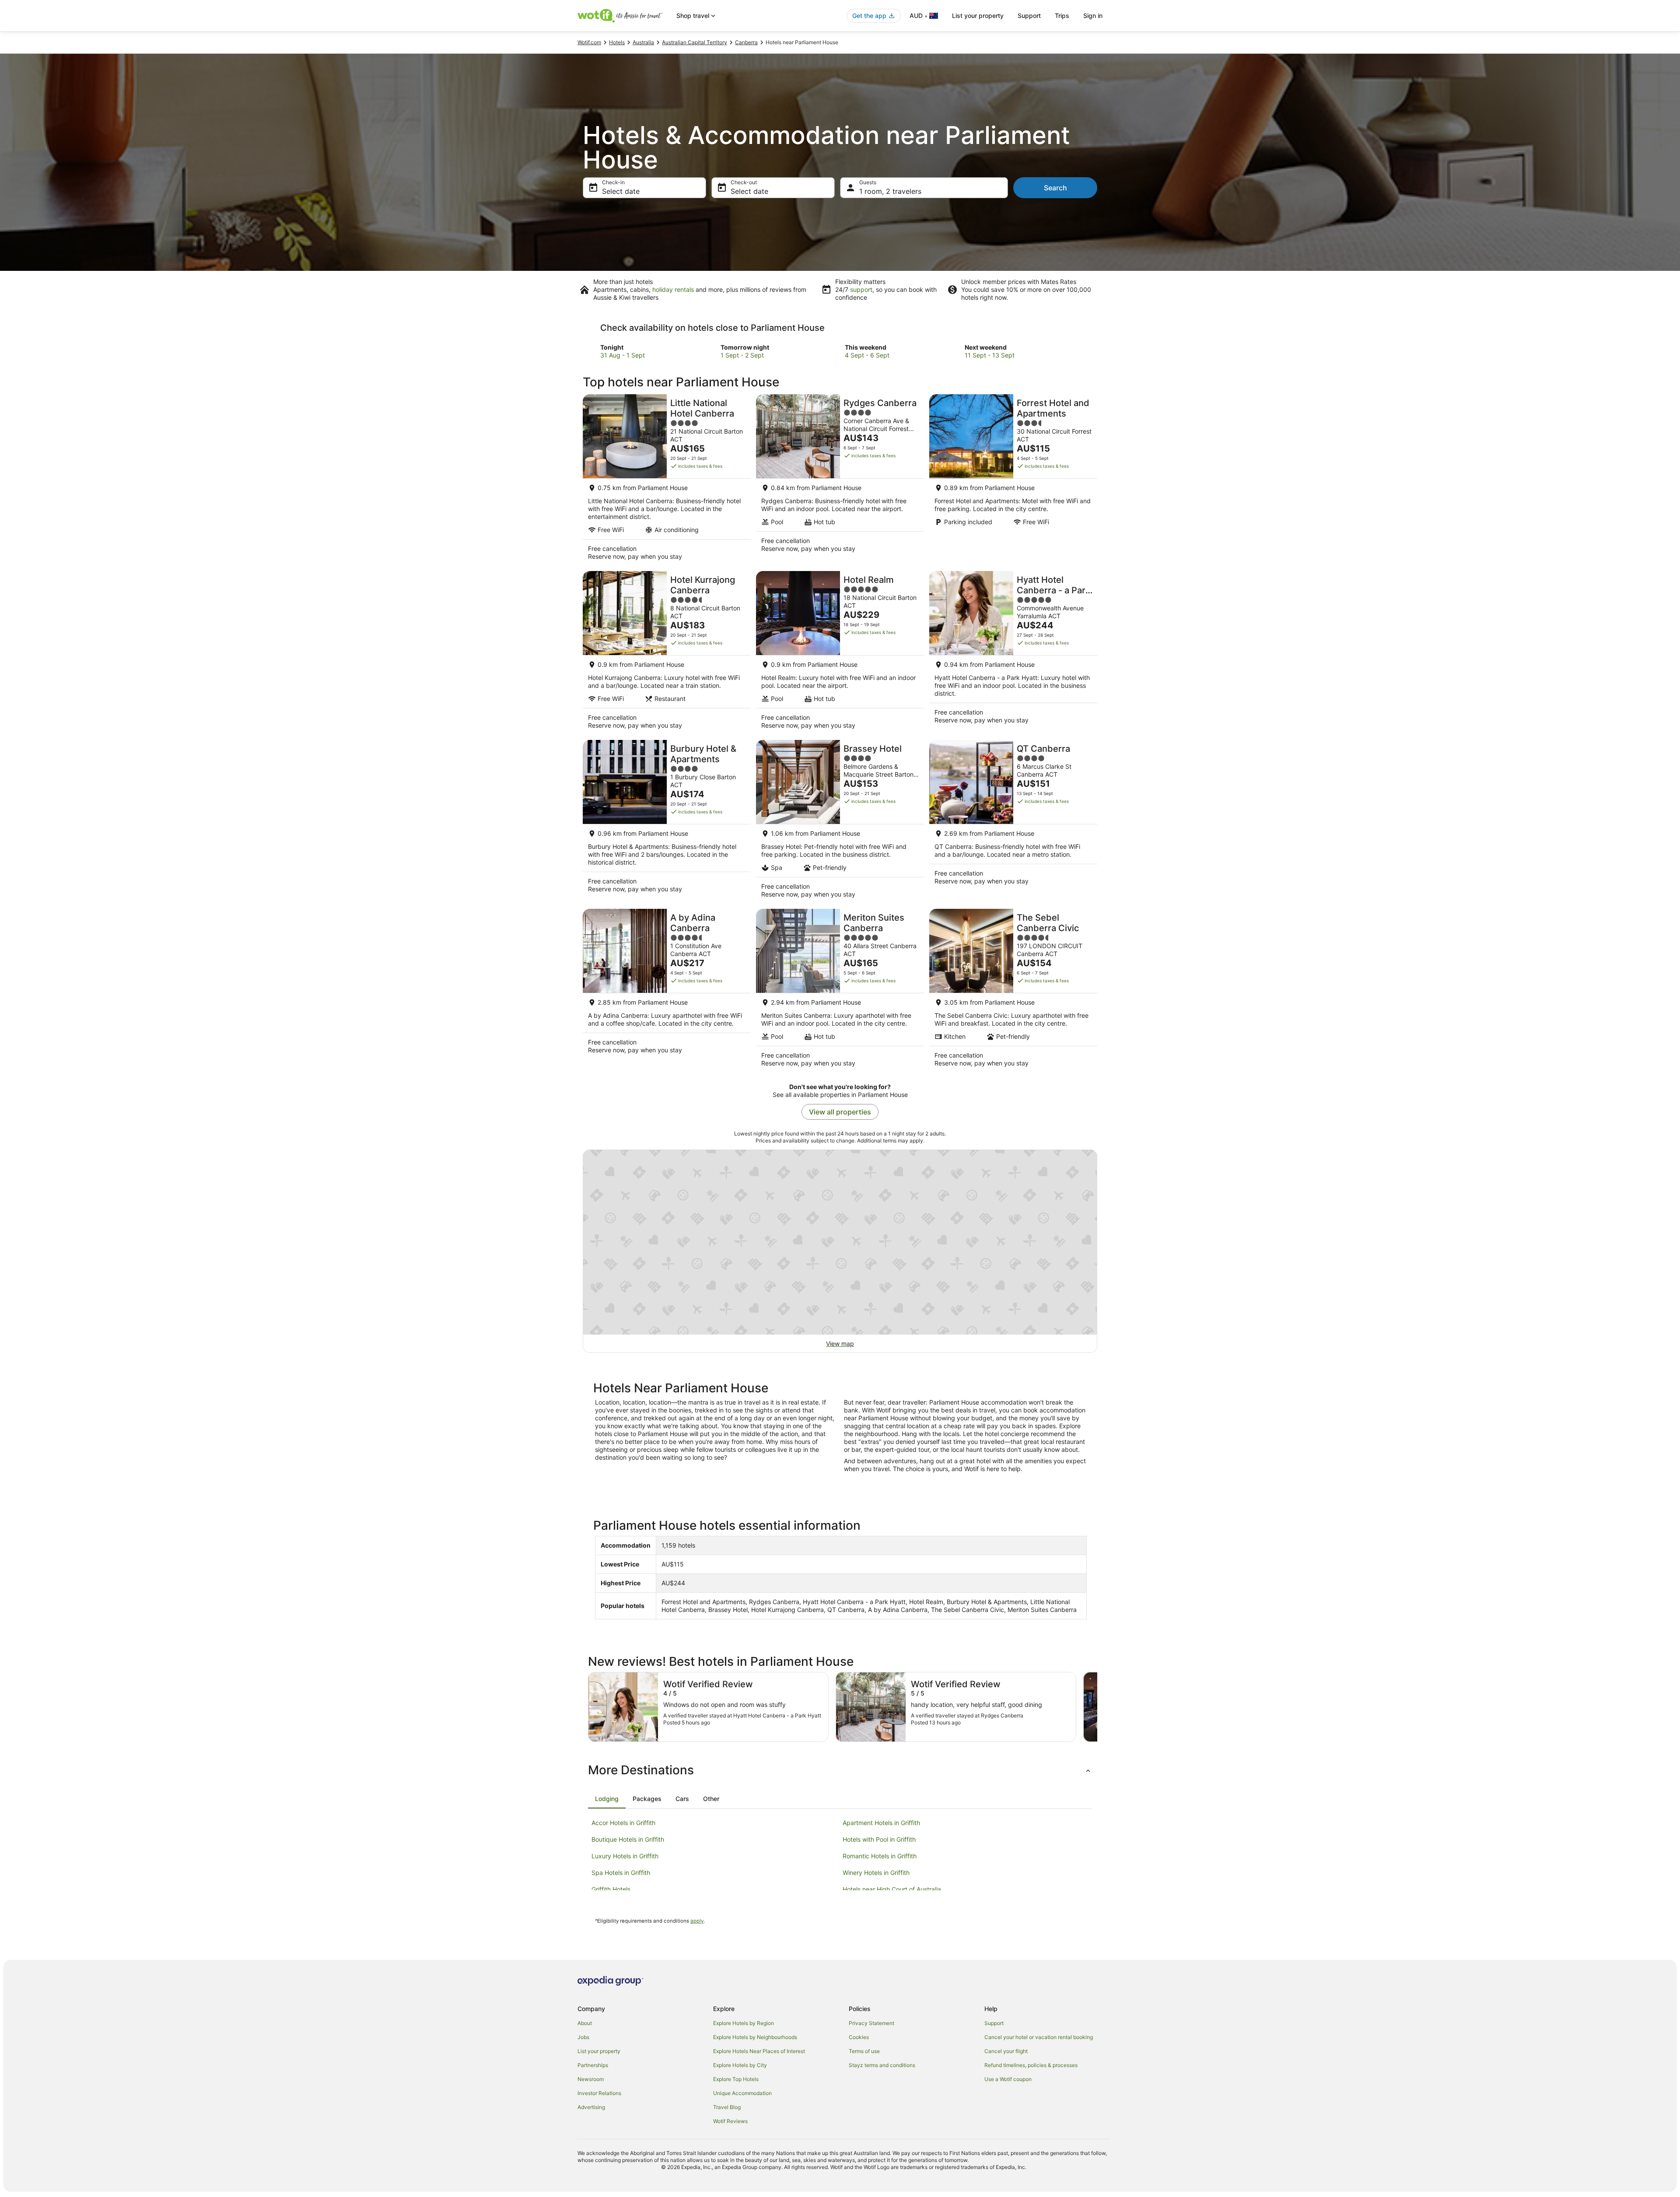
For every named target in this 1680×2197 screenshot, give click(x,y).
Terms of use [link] (864, 2051)
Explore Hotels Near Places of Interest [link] (759, 2051)
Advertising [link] (591, 2107)
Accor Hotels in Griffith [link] (623, 1823)
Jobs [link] (583, 2037)
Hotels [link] (617, 42)
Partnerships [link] (593, 2065)
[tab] (607, 1799)
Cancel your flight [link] (1006, 2051)
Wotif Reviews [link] (730, 2121)
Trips (1062, 16)
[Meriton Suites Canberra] (840, 991)
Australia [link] (643, 42)
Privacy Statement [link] (871, 2023)
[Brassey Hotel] (840, 822)
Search (1055, 188)
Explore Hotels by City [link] (740, 2065)
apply (697, 1921)
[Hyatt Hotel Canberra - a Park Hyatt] (1013, 653)
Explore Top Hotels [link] (736, 2079)
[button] (840, 1770)
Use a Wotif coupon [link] (1008, 2079)
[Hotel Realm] (840, 653)
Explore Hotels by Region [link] (744, 2023)
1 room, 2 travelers (890, 191)
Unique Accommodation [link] (742, 2093)
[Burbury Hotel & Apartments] (667, 822)
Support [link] (994, 2023)
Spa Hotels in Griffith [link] (621, 1873)
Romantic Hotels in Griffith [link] (880, 1856)
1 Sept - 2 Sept (742, 355)
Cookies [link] (859, 2037)
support (861, 289)
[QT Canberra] (1013, 822)
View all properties (840, 1112)
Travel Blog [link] (727, 2107)
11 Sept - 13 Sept (990, 355)
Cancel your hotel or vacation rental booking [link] (1039, 2037)
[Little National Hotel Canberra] (667, 480)
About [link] (585, 2023)
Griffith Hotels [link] (611, 1889)
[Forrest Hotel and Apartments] (1013, 480)
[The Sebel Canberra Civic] (1013, 991)
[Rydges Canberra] (840, 480)
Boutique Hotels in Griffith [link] (628, 1839)
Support (1029, 16)
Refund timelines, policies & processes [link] (1031, 2065)
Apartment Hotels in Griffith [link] (881, 1823)
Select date (621, 191)
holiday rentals (673, 289)
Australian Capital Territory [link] (695, 42)
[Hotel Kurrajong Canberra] (667, 653)
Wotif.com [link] (589, 42)
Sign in (1093, 16)
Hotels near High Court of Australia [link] (892, 1889)
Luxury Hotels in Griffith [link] (625, 1856)
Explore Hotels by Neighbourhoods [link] (755, 2037)
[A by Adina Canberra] (667, 991)
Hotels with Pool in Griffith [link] (879, 1839)
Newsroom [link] (591, 2079)
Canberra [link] (746, 42)
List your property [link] (599, 2051)
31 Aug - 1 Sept (623, 355)
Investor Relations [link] (599, 2093)
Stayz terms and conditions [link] (882, 2065)
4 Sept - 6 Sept (867, 355)
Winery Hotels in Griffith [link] (876, 1873)
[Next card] (1097, 1707)
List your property (978, 16)
